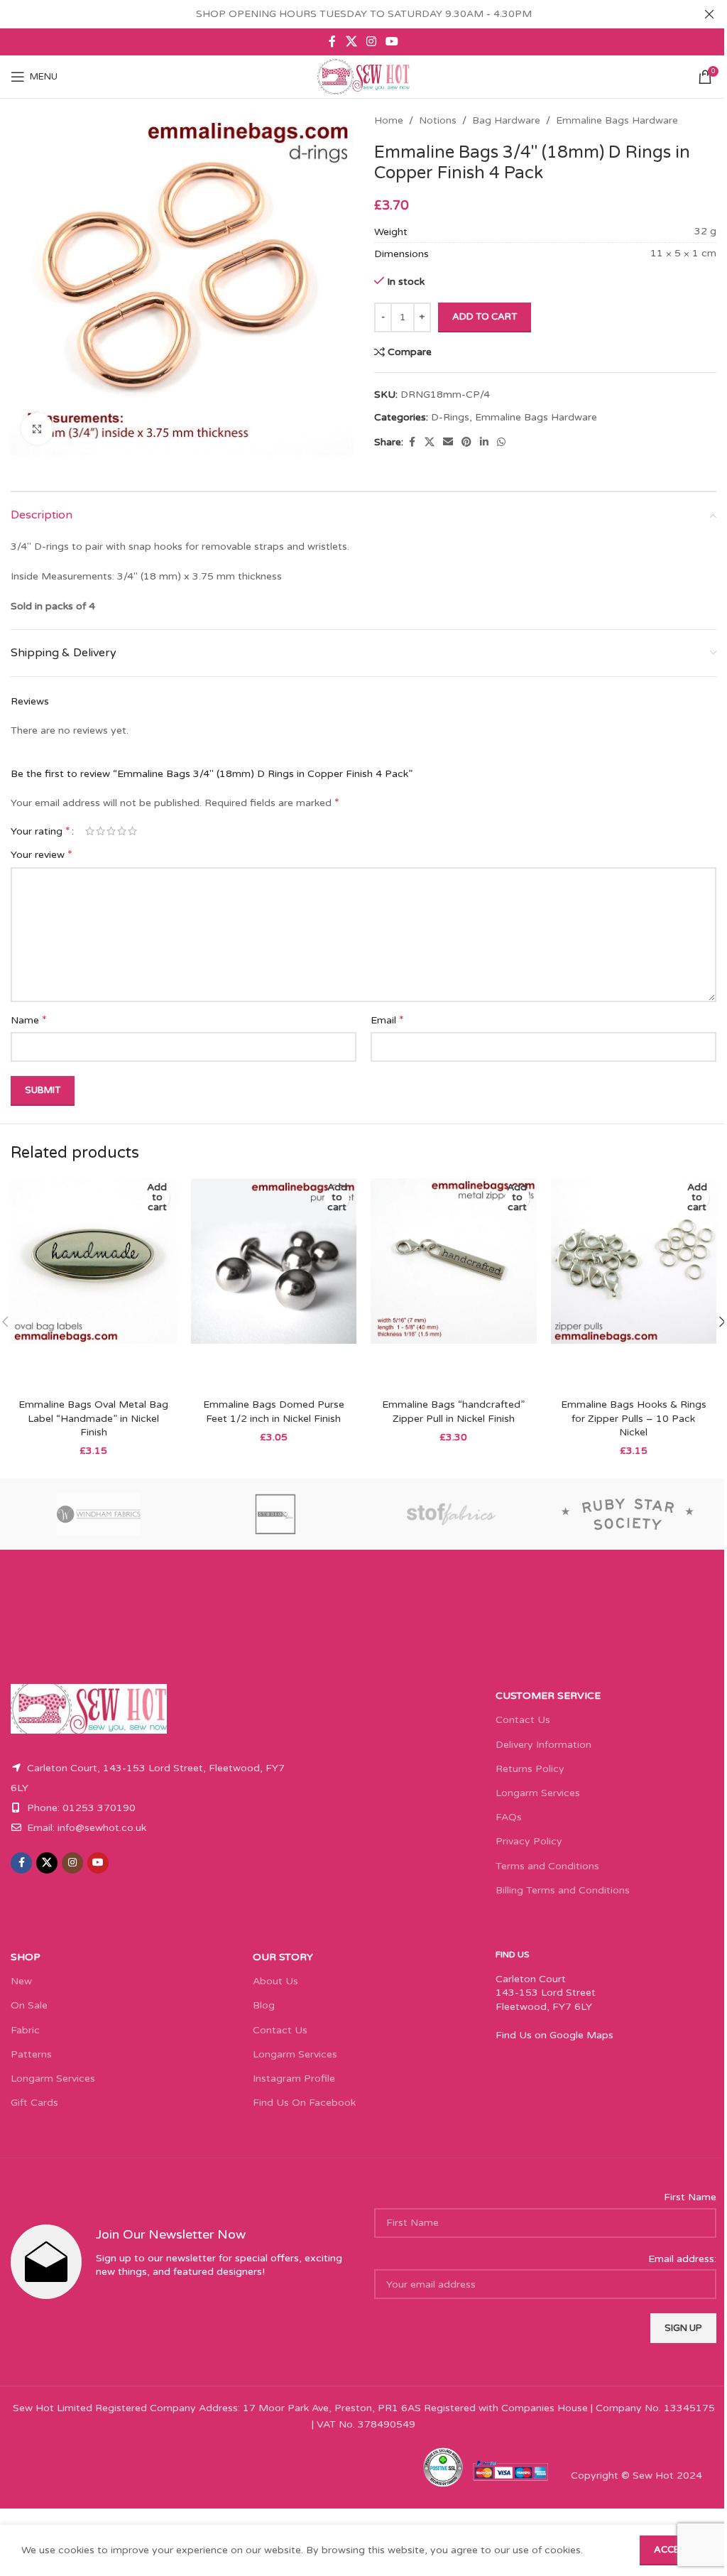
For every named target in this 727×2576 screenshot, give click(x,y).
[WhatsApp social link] (501, 442)
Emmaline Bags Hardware (617, 120)
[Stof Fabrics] (452, 1514)
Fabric (25, 2030)
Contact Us (523, 1720)
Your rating (40, 831)
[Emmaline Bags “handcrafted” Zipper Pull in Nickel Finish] (454, 1285)
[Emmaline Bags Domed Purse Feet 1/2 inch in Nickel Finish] (274, 1285)
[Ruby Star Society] (629, 1514)
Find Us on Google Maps (554, 2035)
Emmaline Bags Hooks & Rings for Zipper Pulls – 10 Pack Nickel (634, 1418)
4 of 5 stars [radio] (122, 831)
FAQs (509, 1817)
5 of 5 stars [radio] (132, 831)
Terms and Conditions (547, 1866)
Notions (438, 120)
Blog (264, 2005)
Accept (673, 2550)
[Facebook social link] (332, 42)
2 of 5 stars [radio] (100, 831)
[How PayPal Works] (510, 2470)
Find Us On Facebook (304, 2103)
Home (389, 120)
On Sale (29, 2005)
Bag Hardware (506, 120)
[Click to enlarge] (37, 429)
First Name (690, 2197)
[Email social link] (448, 442)
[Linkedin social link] (484, 442)
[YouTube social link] (392, 42)
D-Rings (450, 417)
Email (387, 1020)
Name (29, 1020)
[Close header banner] (709, 14)
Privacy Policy (529, 1841)
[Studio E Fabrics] (276, 1514)
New (21, 1981)
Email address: (682, 2259)
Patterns (31, 2054)
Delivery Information (543, 1745)
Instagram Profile (294, 2078)
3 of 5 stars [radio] (111, 831)
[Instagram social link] (371, 42)
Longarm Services (538, 1793)
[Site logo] (363, 76)
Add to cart (485, 317)
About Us (275, 1981)
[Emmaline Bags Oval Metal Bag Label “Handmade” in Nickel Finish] (94, 1285)
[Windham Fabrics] (99, 1514)
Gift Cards (34, 2103)
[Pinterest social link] (466, 442)
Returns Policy (530, 1769)
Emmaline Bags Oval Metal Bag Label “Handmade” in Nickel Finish (93, 1418)
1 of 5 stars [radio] (90, 831)
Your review (42, 854)
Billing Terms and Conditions (563, 1890)
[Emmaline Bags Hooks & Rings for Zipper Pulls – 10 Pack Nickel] (634, 1285)
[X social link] (351, 42)
